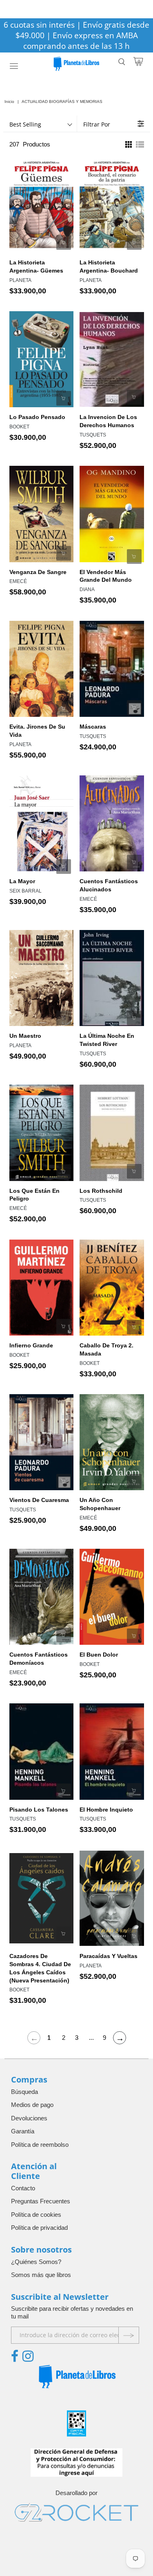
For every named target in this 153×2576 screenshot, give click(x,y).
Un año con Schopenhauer (100, 1504)
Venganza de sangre (38, 572)
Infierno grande (31, 1345)
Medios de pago (32, 2105)
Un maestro (25, 1036)
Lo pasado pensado (37, 417)
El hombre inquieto (106, 1810)
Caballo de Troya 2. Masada (106, 1349)
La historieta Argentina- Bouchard (109, 266)
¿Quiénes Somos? (36, 2262)
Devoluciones (29, 2118)
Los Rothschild (101, 1191)
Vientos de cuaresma (39, 1500)
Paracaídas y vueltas (109, 1956)
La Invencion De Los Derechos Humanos (108, 421)
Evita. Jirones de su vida (37, 731)
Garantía (23, 2131)
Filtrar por (97, 124)
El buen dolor (99, 1655)
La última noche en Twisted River (107, 1040)
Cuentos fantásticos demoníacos (39, 1659)
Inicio (9, 102)
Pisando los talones (39, 1810)
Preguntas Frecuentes (41, 2201)
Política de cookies (36, 2215)
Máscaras (93, 727)
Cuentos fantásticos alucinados (109, 885)
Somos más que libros (41, 2275)
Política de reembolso (40, 2145)
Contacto (23, 2188)
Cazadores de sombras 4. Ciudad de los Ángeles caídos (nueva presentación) (40, 1968)
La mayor (22, 881)
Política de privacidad (39, 2228)
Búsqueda (24, 2092)
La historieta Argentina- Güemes (36, 266)
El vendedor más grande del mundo (106, 576)
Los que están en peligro (34, 1195)
